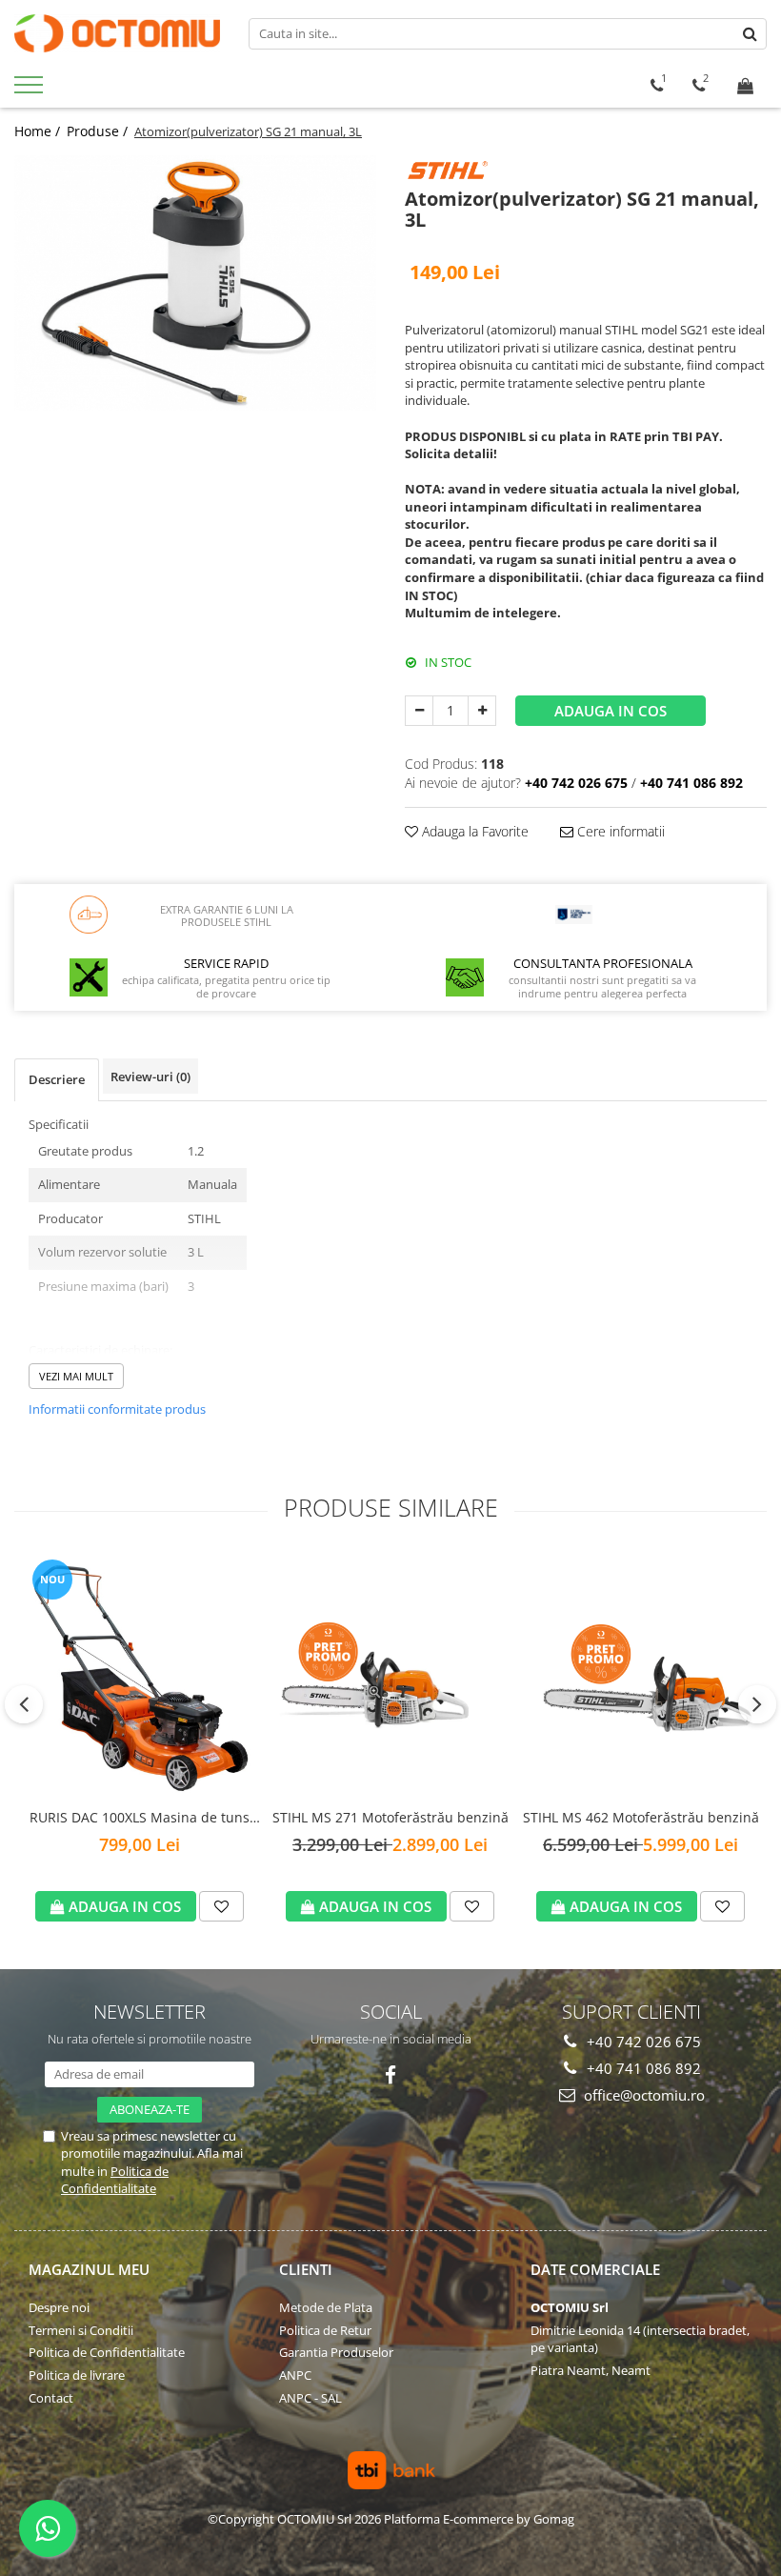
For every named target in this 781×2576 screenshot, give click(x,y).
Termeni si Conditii (81, 2330)
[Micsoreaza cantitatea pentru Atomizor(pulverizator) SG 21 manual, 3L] (419, 711)
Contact (51, 2398)
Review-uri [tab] (150, 1077)
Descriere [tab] (57, 1079)
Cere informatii (619, 831)
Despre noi (59, 2307)
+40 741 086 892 (642, 2068)
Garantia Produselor (336, 2352)
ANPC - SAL (310, 2398)
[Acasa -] (117, 33)
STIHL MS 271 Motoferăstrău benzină (390, 1817)
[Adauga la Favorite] (221, 1906)
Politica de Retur (325, 2330)
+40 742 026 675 (642, 2042)
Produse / (99, 131)
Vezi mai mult (76, 1376)
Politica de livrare (77, 2375)
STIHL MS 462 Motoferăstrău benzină (641, 1817)
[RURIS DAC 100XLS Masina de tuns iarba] (140, 1676)
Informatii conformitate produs (117, 1409)
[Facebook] (391, 2075)
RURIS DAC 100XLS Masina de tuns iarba (140, 1818)
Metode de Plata (326, 2307)
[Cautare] (750, 34)
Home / (39, 131)
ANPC (295, 2375)
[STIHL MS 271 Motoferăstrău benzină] (390, 1676)
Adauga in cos (611, 711)
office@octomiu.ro (642, 2095)
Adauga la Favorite (473, 831)
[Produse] (31, 91)
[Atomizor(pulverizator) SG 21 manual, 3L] (195, 282)
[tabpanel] (195, 282)
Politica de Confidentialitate (115, 2180)
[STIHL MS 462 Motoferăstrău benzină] (641, 1675)
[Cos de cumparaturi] (745, 86)
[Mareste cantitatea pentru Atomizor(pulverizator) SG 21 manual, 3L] (482, 711)
